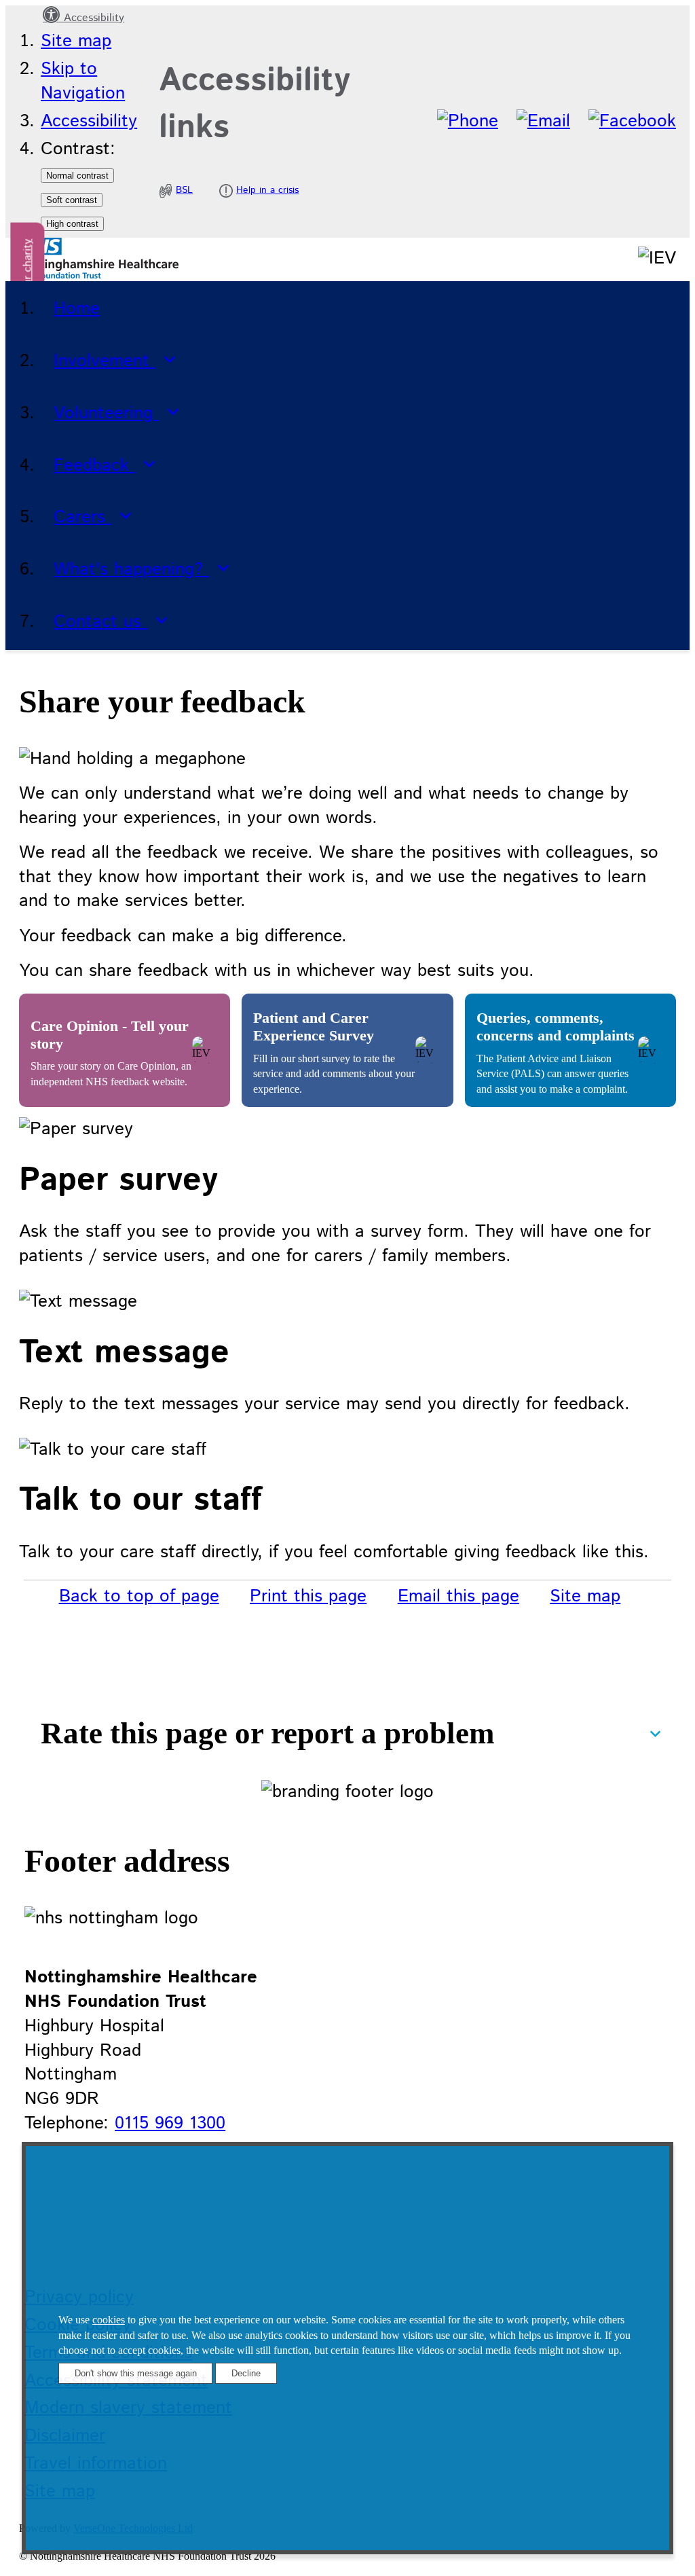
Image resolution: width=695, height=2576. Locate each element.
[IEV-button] (125, 1050)
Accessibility (92, 18)
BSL (184, 190)
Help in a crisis (267, 190)
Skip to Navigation (83, 81)
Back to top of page (139, 1596)
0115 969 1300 (170, 2123)
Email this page (458, 1596)
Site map (76, 41)
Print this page (308, 1596)
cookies (109, 2320)
